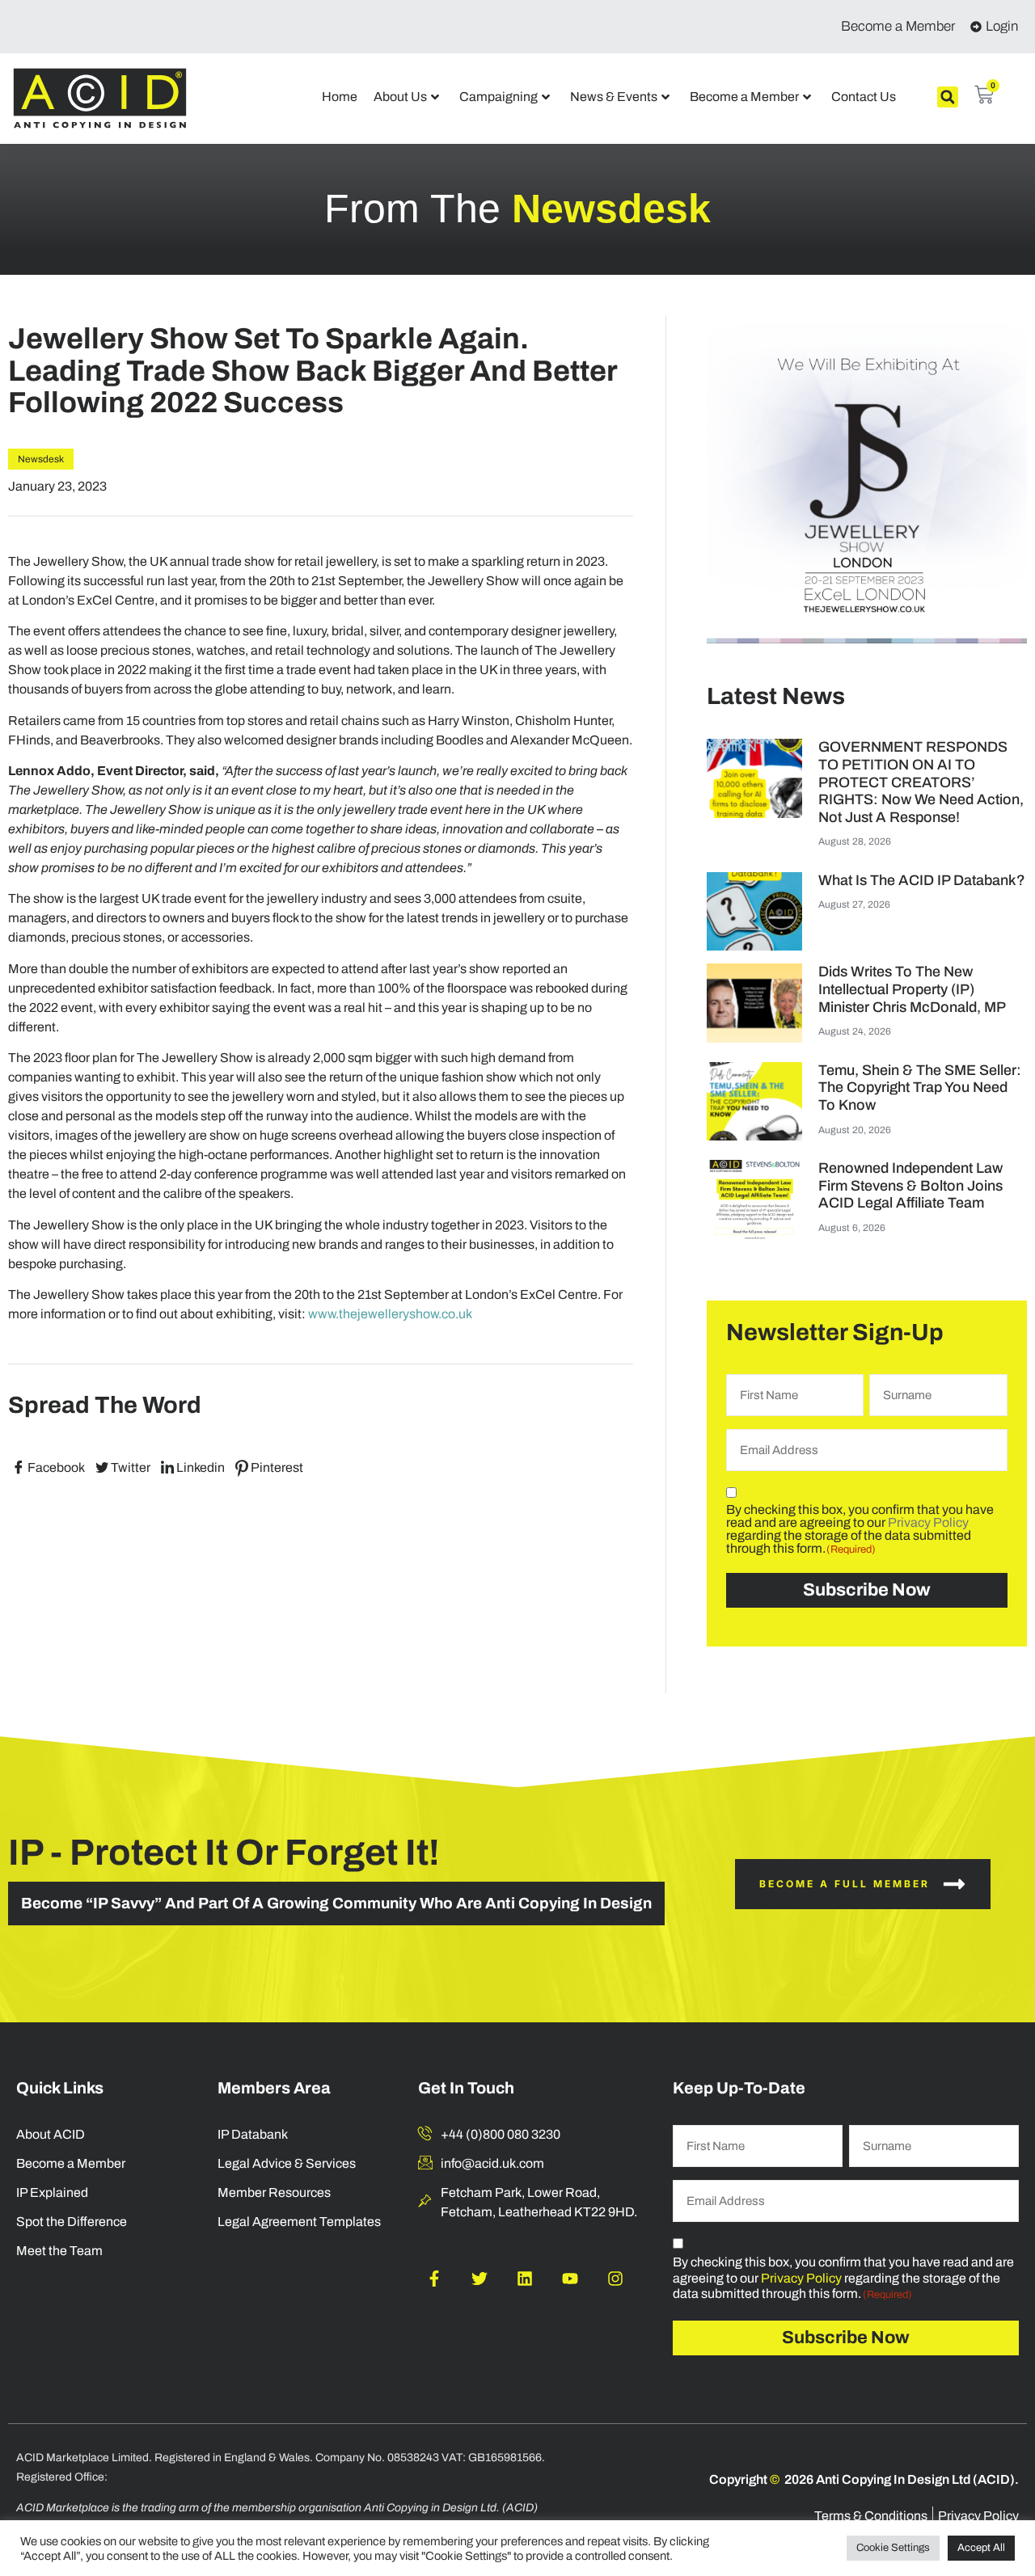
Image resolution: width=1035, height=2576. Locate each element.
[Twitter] (479, 2279)
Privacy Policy (928, 1522)
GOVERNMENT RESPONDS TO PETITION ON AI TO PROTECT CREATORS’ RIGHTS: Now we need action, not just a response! (921, 782)
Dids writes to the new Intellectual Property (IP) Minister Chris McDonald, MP (912, 989)
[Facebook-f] (434, 2279)
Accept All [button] (981, 2548)
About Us (400, 97)
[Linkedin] (525, 2279)
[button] (948, 97)
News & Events (614, 97)
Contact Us (864, 97)
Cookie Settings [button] (893, 2548)
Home (340, 97)
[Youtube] (570, 2279)
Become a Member (744, 97)
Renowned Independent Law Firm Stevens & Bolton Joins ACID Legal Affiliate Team (910, 1185)
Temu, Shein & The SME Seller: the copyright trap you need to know (920, 1088)
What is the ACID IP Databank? (922, 880)
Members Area (274, 2088)
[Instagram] (615, 2279)
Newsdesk (41, 459)
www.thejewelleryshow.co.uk (390, 1314)
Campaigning (498, 97)
